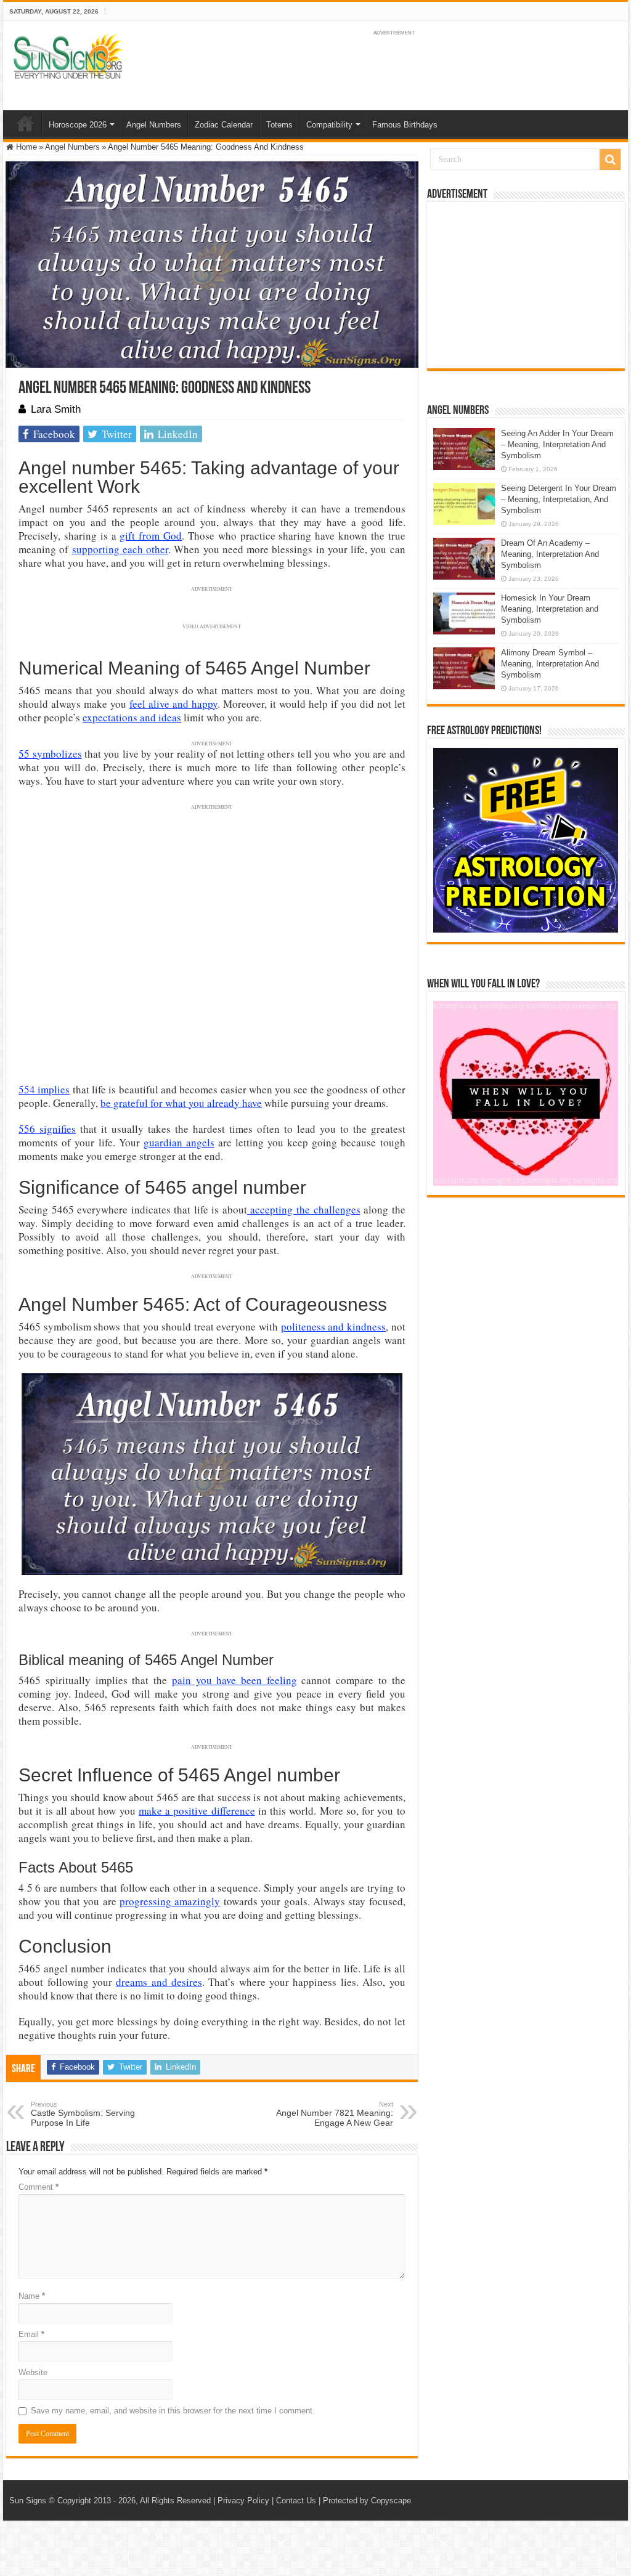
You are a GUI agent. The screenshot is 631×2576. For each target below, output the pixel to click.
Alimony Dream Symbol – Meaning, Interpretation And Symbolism (550, 664)
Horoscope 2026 (78, 125)
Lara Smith (56, 409)
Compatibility (329, 125)
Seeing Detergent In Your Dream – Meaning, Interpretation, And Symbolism (559, 499)
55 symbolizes (50, 754)
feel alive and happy (173, 704)
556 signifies (47, 1129)
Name (32, 2296)
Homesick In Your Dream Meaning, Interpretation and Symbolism (550, 609)
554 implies (44, 1089)
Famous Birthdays (405, 125)
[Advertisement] (526, 285)
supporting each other (120, 549)
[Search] (610, 160)
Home (25, 123)
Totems (279, 125)
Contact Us (296, 2501)
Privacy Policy (243, 2501)
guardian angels (179, 1142)
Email (31, 2334)
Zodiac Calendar (224, 125)
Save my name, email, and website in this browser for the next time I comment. (173, 2411)
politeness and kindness (333, 1326)
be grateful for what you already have (181, 1103)
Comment (39, 2187)
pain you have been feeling (234, 1680)
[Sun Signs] (68, 55)
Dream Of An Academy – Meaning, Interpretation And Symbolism (550, 554)
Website (33, 2372)
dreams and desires (159, 1982)
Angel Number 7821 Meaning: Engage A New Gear (335, 2114)
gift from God (151, 536)
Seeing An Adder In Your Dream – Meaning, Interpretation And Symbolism (557, 444)
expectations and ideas (132, 717)
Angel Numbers (154, 125)
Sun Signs (28, 2501)
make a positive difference (197, 1811)
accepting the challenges (304, 1209)
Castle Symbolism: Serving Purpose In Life (83, 2114)
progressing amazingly (170, 1901)
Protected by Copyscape (367, 2501)
